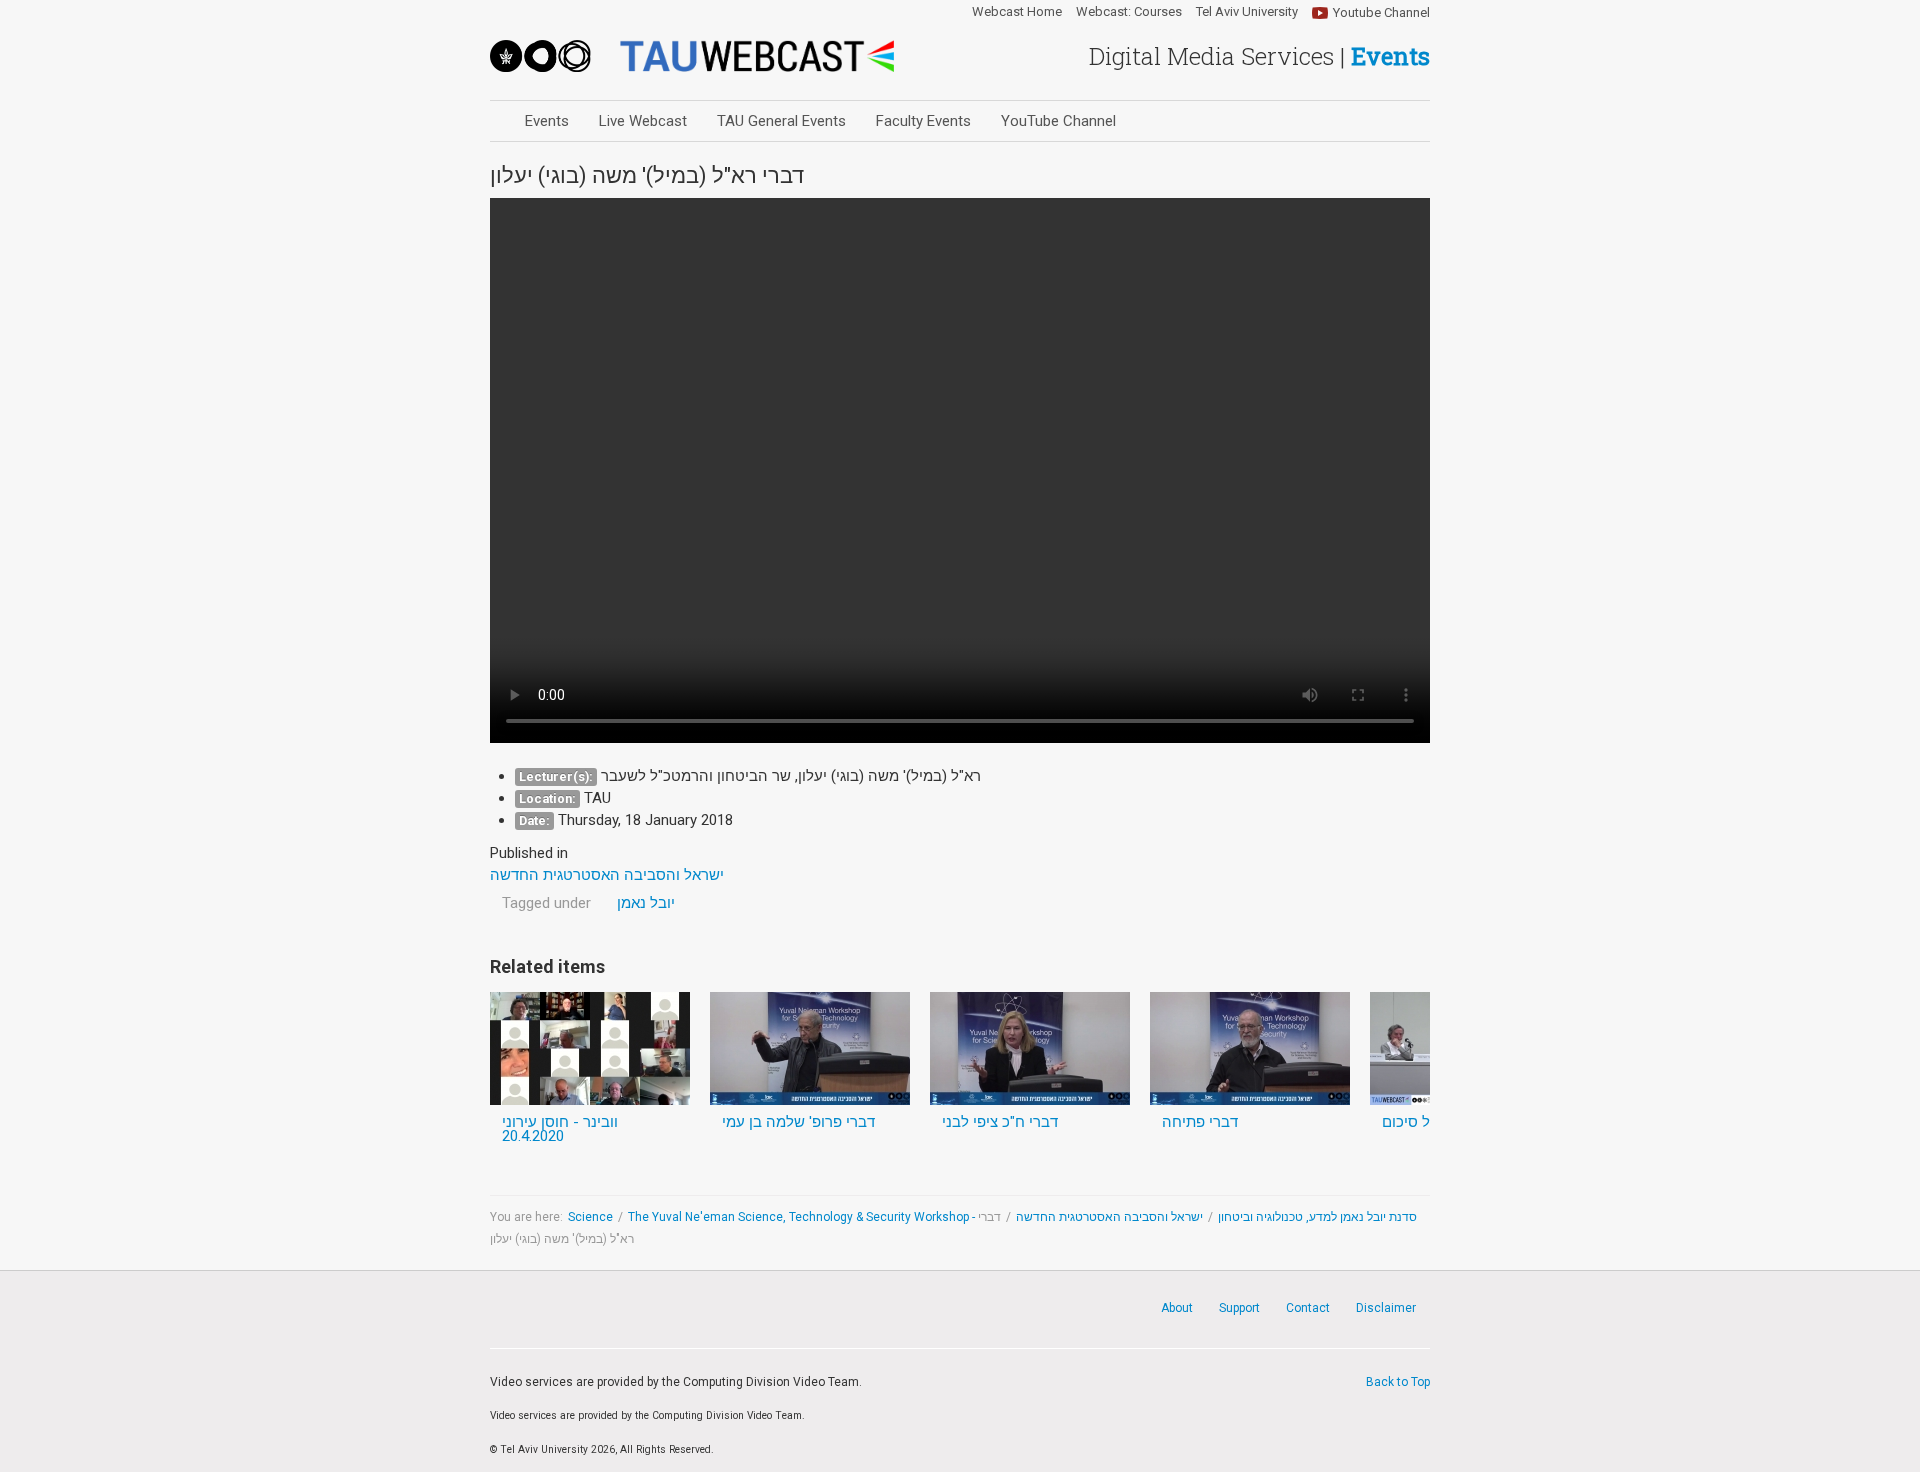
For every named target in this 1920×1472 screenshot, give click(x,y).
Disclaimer (1386, 1308)
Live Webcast (643, 121)
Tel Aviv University (1247, 12)
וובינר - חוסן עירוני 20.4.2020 (560, 1129)
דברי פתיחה (1200, 1122)
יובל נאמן (646, 903)
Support (1239, 1308)
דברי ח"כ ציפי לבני (1000, 1122)
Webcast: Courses (1129, 12)
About (1177, 1308)
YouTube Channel (1058, 121)
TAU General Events (781, 121)
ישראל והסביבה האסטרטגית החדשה (1109, 1217)
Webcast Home (1017, 12)
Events (547, 121)
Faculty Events (923, 121)
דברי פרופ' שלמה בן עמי (798, 1122)
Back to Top (1398, 1382)
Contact (1308, 1308)
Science (590, 1217)
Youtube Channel (1381, 12)
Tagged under (546, 903)
